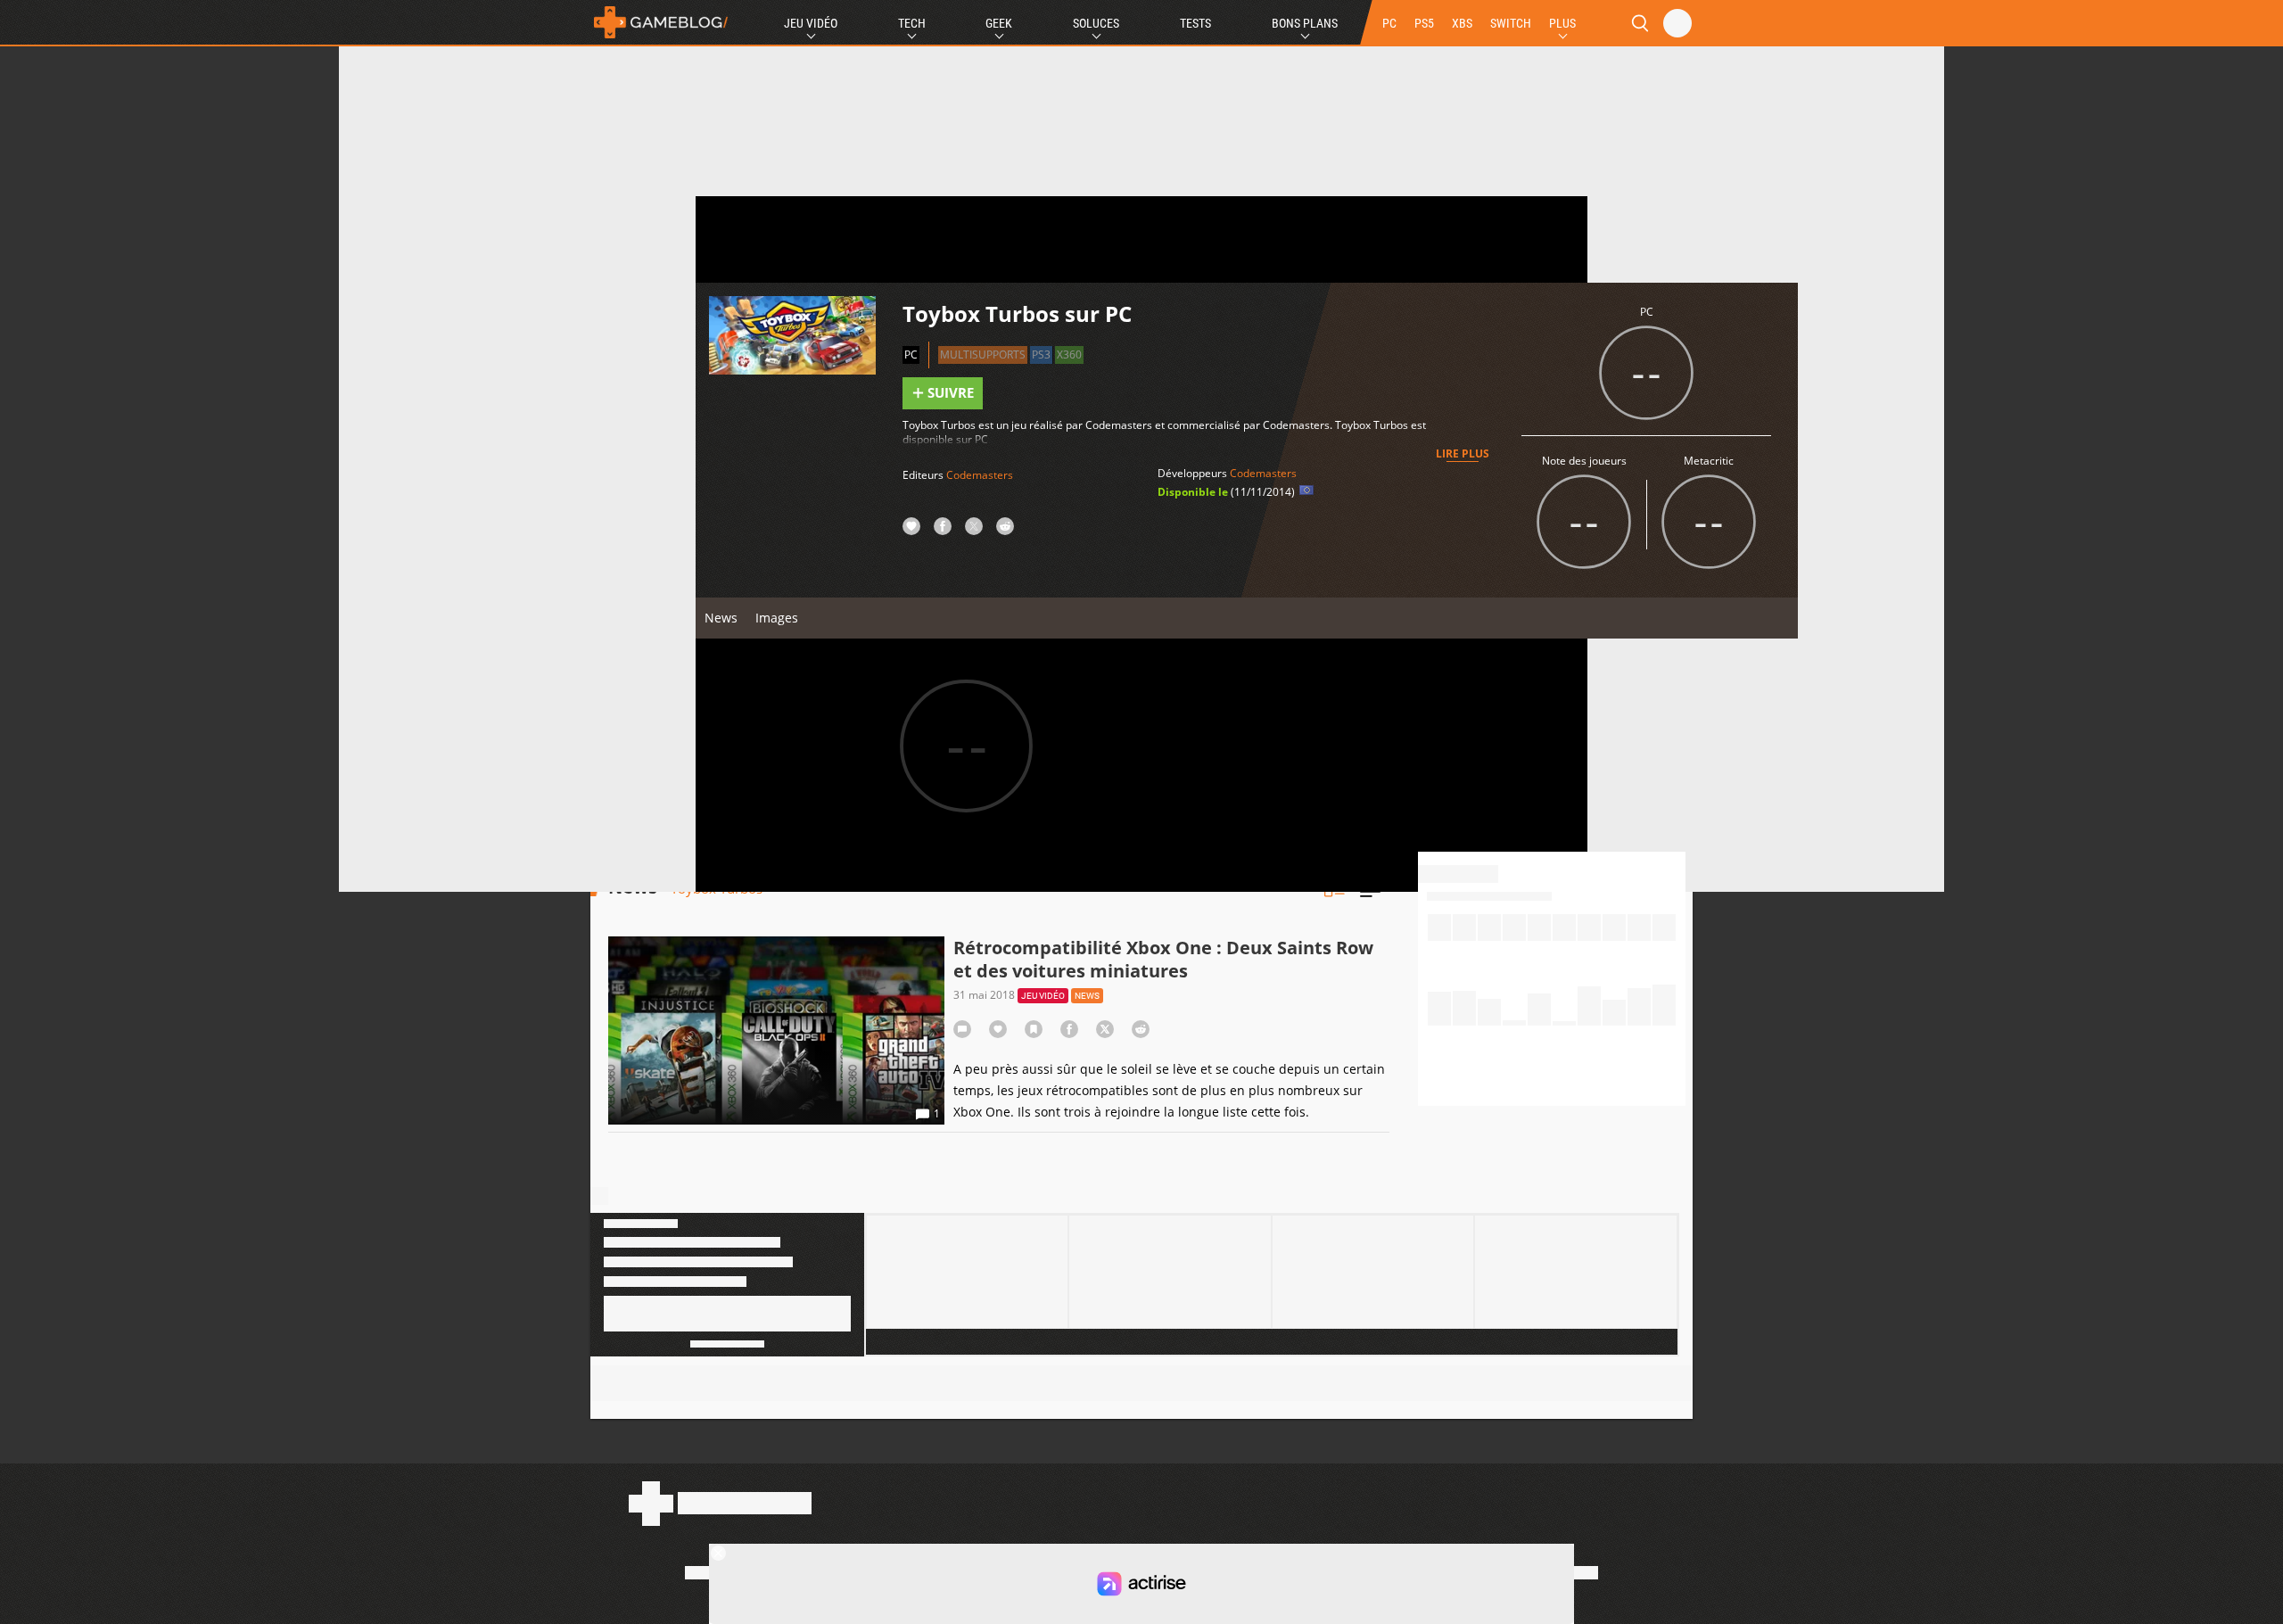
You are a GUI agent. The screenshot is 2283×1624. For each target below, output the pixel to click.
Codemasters (980, 475)
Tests (1195, 23)
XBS (1462, 23)
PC (1389, 23)
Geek (999, 23)
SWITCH (1511, 23)
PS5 (1424, 23)
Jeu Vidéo (811, 23)
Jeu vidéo (1043, 996)
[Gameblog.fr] (661, 22)
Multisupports (983, 354)
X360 (1069, 354)
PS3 (1041, 354)
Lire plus (1463, 453)
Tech (912, 23)
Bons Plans (1305, 23)
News (721, 618)
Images (777, 618)
